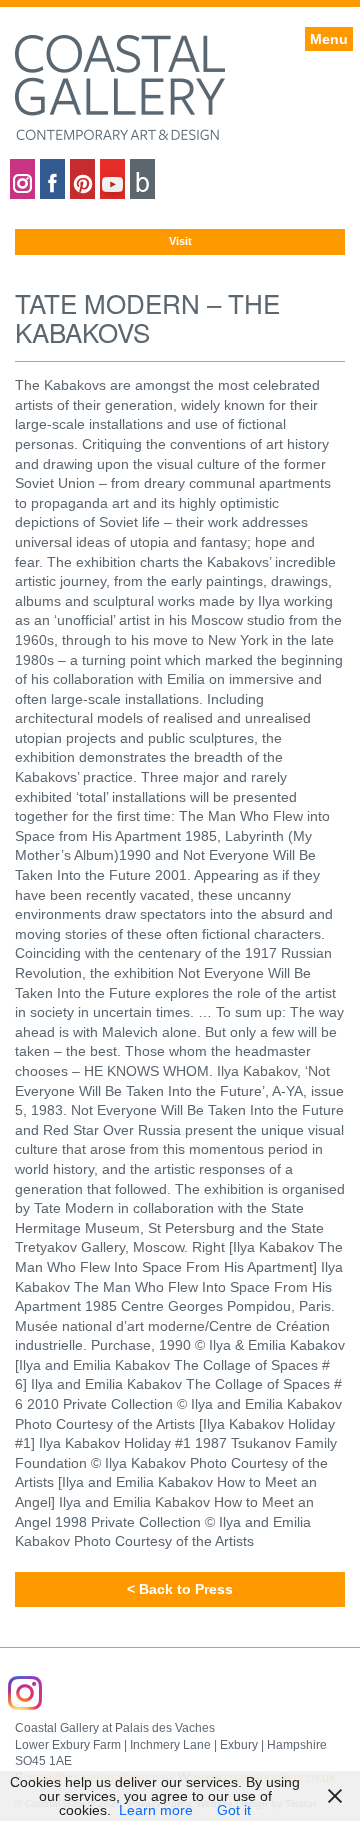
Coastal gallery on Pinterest (82, 179)
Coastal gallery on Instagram (22, 179)
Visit (180, 241)
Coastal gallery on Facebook (52, 179)
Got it (234, 1810)
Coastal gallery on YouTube (112, 179)
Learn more (156, 1810)
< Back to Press (180, 1589)
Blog (142, 179)
